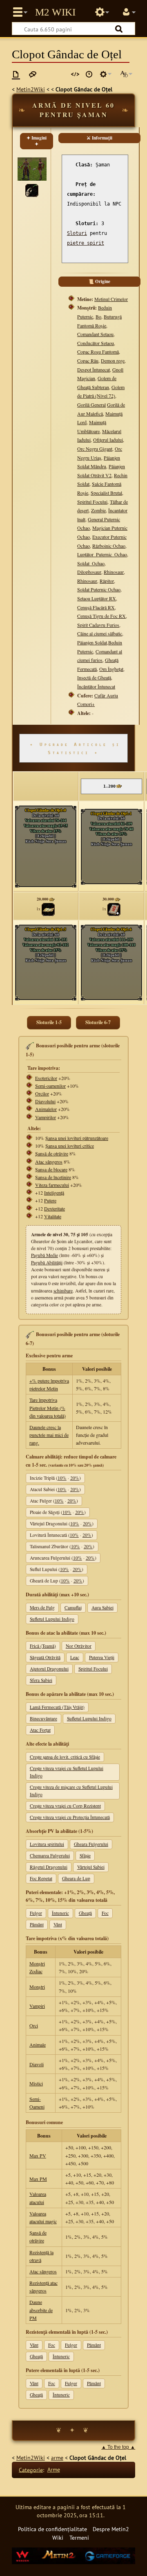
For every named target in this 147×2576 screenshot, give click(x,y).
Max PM (38, 2179)
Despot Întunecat (94, 370)
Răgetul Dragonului (49, 1867)
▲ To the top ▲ (118, 2447)
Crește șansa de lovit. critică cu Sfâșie (65, 1757)
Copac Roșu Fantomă (98, 352)
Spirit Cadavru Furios (98, 625)
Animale (38, 2045)
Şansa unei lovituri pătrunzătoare (77, 1138)
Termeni (79, 2537)
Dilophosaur (89, 572)
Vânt (58, 1924)
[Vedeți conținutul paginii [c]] (16, 74)
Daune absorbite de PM (41, 2310)
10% (62, 1478)
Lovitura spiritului (47, 1844)
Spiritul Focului (92, 502)
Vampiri (37, 2006)
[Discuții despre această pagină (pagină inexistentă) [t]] (33, 74)
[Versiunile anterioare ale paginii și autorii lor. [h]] (89, 74)
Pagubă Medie (45, 1255)
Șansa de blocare (51, 1169)
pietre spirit (86, 243)
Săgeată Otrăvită (45, 1657)
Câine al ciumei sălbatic (100, 633)
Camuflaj (73, 1608)
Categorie (31, 2469)
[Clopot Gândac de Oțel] (32, 189)
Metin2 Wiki (55, 12)
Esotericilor (46, 1078)
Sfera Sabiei (41, 1680)
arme (57, 2458)
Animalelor (46, 1109)
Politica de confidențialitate (52, 2529)
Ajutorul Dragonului (49, 1669)
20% (75, 1478)
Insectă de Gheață (94, 677)
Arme (54, 2469)
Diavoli (37, 2064)
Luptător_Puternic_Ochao (102, 554)
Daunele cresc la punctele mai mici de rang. (49, 1435)
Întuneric (60, 1913)
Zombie (98, 510)
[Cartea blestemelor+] (114, 909)
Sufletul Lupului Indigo (52, 1619)
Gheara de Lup (76, 1878)
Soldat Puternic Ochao (99, 589)
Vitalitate (53, 1216)
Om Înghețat (111, 669)
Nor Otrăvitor (79, 1646)
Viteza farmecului (52, 1185)
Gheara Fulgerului (91, 1844)
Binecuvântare (43, 1718)
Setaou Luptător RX (97, 598)
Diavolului (45, 1101)
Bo (98, 316)
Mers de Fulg (42, 1608)
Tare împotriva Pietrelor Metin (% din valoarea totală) (48, 1408)
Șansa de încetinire (53, 1177)
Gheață (85, 1913)
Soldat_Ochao (91, 563)
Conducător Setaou (96, 343)
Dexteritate (55, 1208)
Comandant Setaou (95, 334)
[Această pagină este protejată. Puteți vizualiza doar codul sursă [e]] (75, 74)
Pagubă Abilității (47, 1263)
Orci (34, 2025)
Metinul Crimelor (111, 299)
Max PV (38, 2156)
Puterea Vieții (102, 1657)
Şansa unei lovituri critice (70, 1146)
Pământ (37, 1924)
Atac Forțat (40, 1730)
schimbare (63, 1291)
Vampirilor (46, 1117)
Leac (75, 1657)
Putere (50, 1200)
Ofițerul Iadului (108, 440)
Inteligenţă (54, 1193)
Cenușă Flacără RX (96, 607)
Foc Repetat (41, 1878)
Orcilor (42, 1093)
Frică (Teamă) (43, 1646)
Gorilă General (91, 405)
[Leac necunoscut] (48, 909)
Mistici (36, 2083)
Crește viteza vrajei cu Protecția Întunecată (70, 1817)
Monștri (37, 1987)
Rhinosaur (114, 572)
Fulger (36, 1913)
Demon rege (113, 361)
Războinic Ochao (109, 546)
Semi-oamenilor (50, 1086)
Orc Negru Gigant (95, 449)
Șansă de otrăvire (52, 1153)
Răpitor (107, 581)
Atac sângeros (49, 1162)
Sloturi (77, 233)
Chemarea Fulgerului (50, 1856)
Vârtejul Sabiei (91, 1867)
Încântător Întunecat (96, 686)
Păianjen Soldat (92, 642)
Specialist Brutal (106, 493)
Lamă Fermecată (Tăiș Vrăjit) (57, 1707)
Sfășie (85, 1856)
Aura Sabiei (102, 1608)
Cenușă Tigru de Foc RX (101, 616)
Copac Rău (88, 361)
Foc (105, 1913)
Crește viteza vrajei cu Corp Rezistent (65, 1806)
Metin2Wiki (31, 89)
